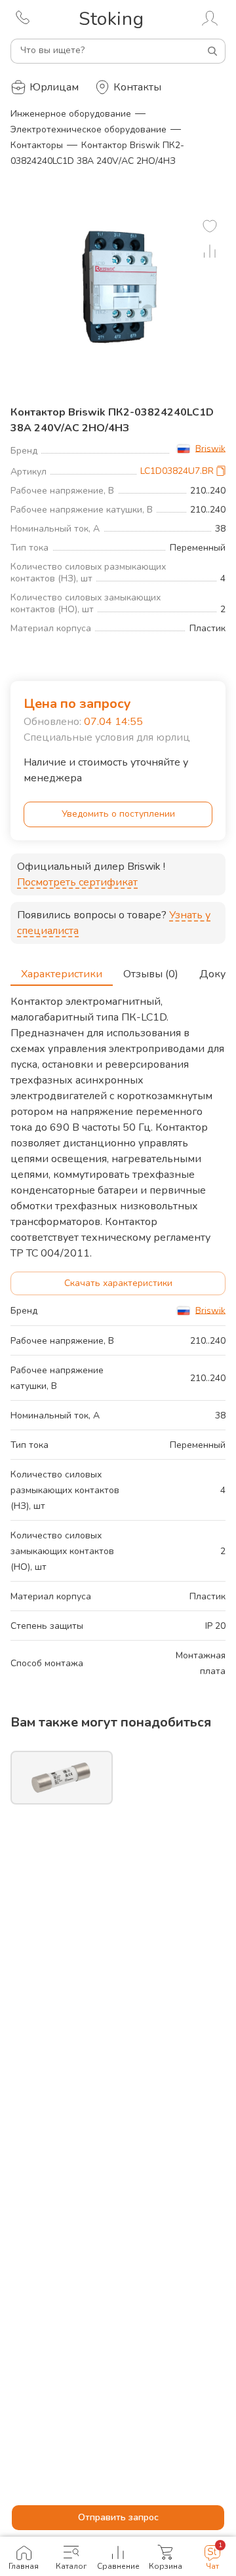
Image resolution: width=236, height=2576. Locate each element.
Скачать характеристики (118, 1283)
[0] (210, 226)
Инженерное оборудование (71, 114)
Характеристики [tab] (62, 974)
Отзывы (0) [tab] (151, 974)
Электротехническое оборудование (88, 129)
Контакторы (37, 145)
